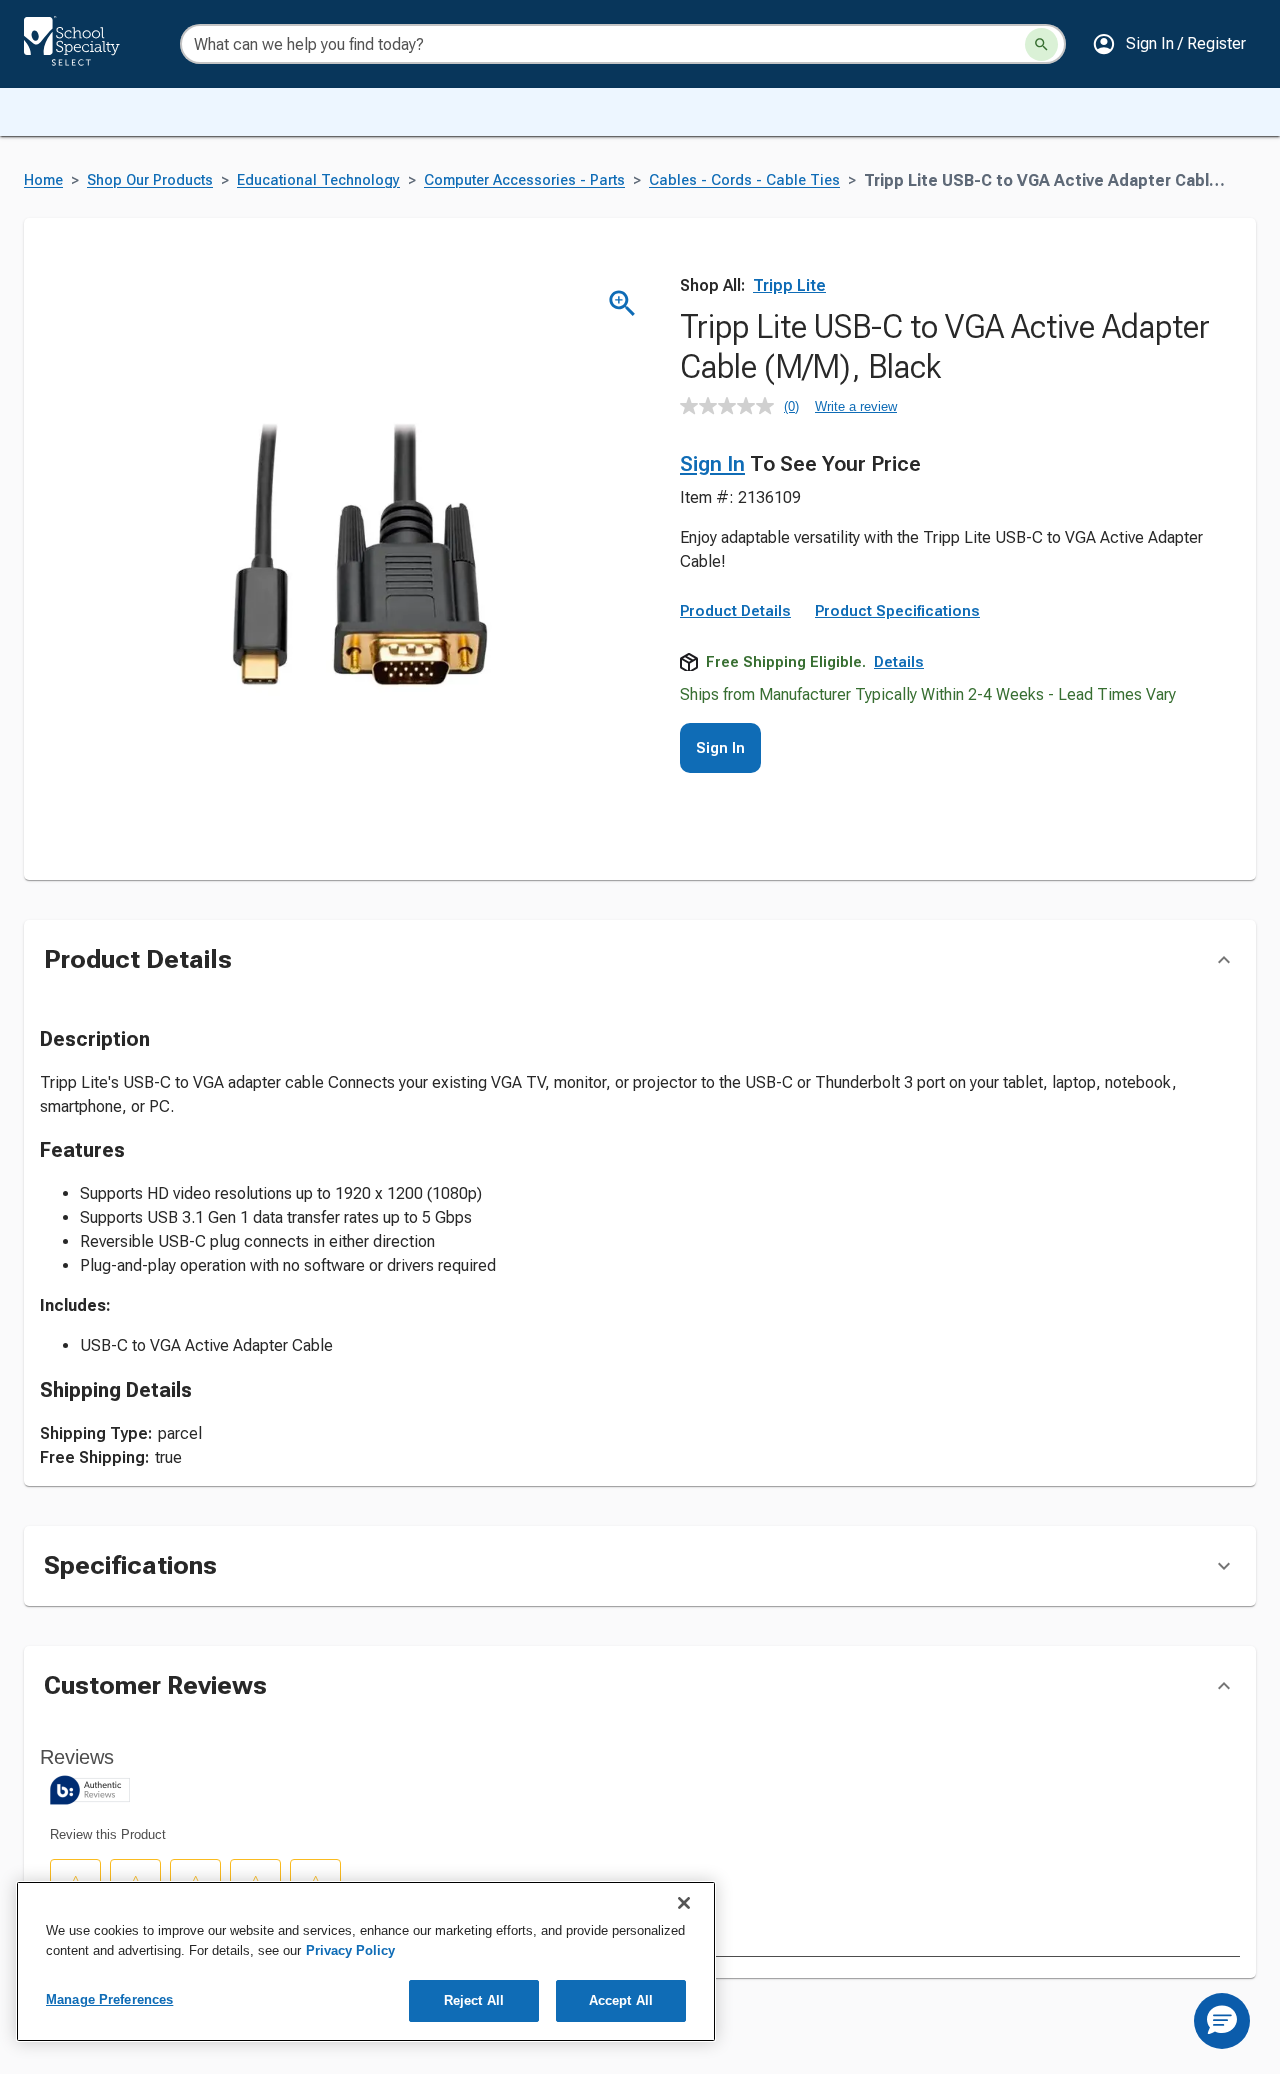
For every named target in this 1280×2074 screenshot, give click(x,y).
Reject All (474, 2000)
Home (43, 180)
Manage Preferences (109, 1999)
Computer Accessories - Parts (524, 180)
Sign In (712, 464)
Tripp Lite (789, 285)
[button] (1169, 44)
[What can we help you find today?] (1041, 44)
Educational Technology (318, 180)
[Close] (684, 1903)
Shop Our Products (150, 180)
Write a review (856, 406)
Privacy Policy (350, 1950)
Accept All (621, 2000)
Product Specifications (897, 611)
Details (899, 662)
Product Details (735, 611)
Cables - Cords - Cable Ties (744, 180)
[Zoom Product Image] (622, 303)
